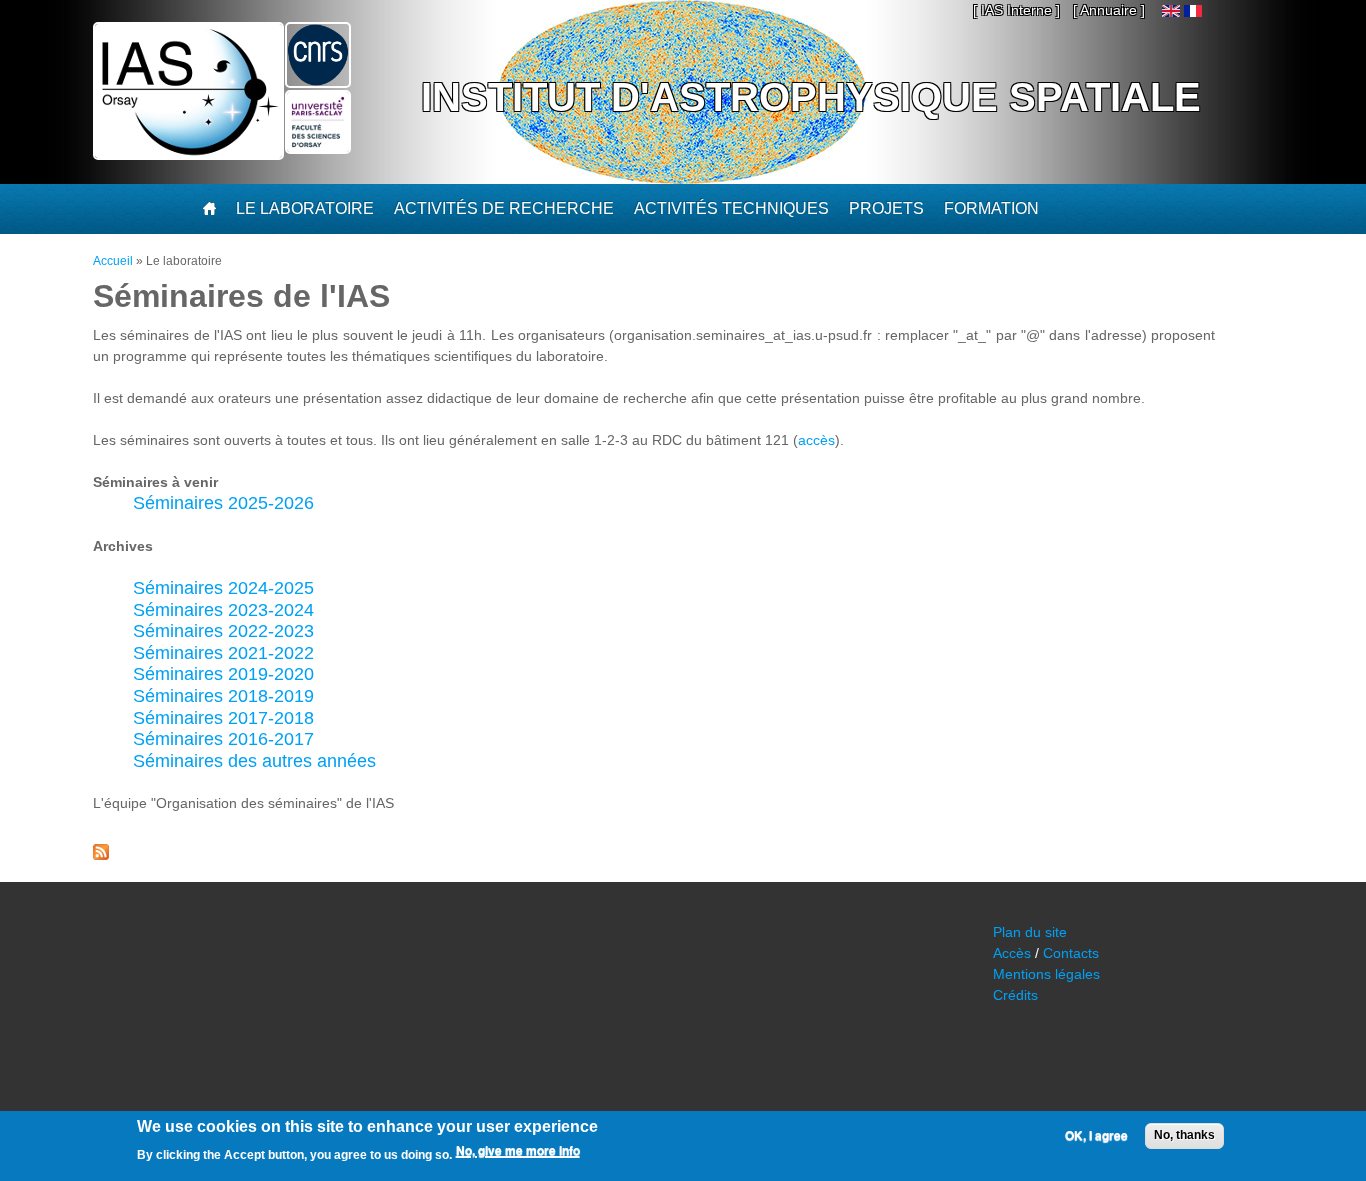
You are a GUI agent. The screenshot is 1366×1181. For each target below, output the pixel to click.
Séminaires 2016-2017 (223, 739)
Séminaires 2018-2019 (223, 696)
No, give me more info (518, 1152)
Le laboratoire (305, 208)
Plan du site (1030, 932)
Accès (1012, 953)
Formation (991, 208)
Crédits (1015, 995)
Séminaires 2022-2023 (223, 631)
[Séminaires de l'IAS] (1193, 12)
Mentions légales (1046, 974)
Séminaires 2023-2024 (223, 610)
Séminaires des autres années (254, 761)
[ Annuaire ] (1109, 10)
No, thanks (1184, 1135)
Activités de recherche (504, 208)
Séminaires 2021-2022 (223, 653)
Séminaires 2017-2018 (223, 718)
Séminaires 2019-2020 (223, 674)
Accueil (113, 261)
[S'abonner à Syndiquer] (101, 855)
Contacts (1071, 953)
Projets (886, 208)
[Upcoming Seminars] (1171, 12)
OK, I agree (1096, 1136)
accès (816, 440)
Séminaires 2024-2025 (223, 588)
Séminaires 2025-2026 (223, 503)
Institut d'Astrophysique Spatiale (811, 97)
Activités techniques (731, 208)
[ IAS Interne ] (1016, 10)
